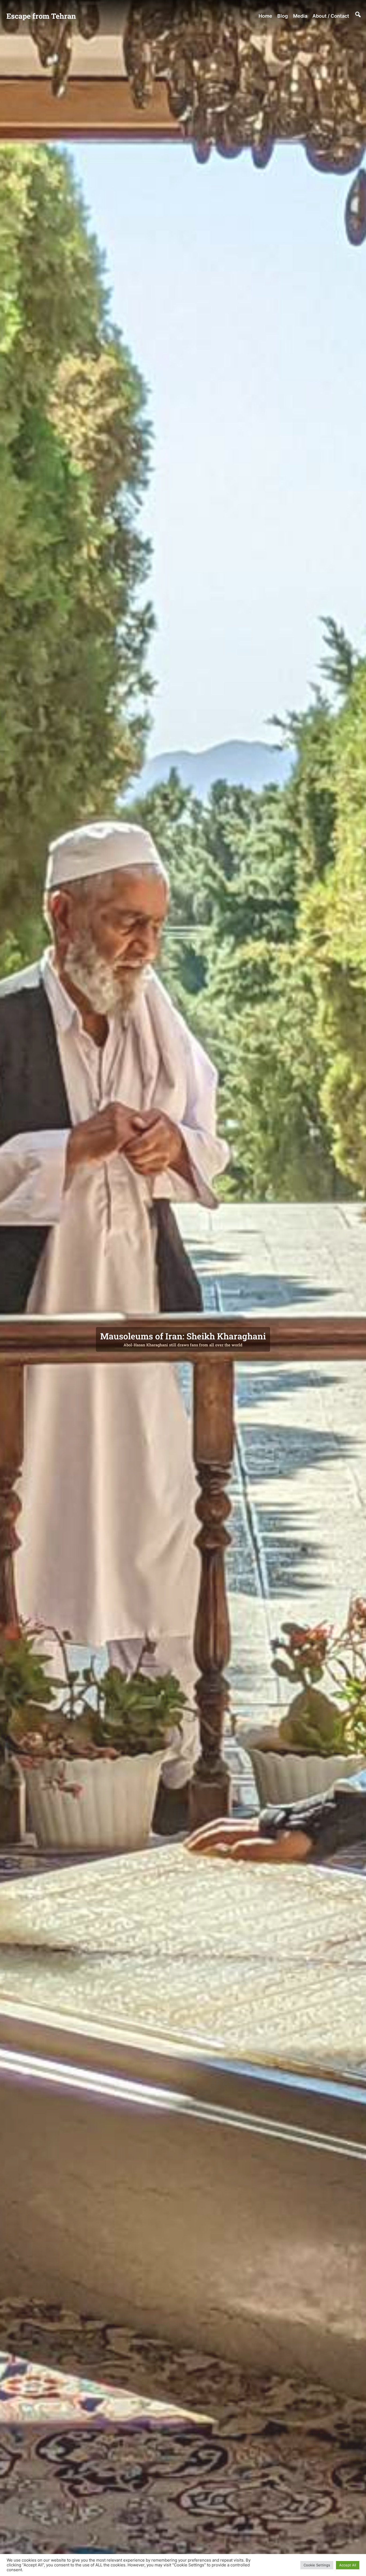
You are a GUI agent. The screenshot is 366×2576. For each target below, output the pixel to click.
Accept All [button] (348, 2565)
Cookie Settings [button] (317, 2565)
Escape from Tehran (41, 16)
